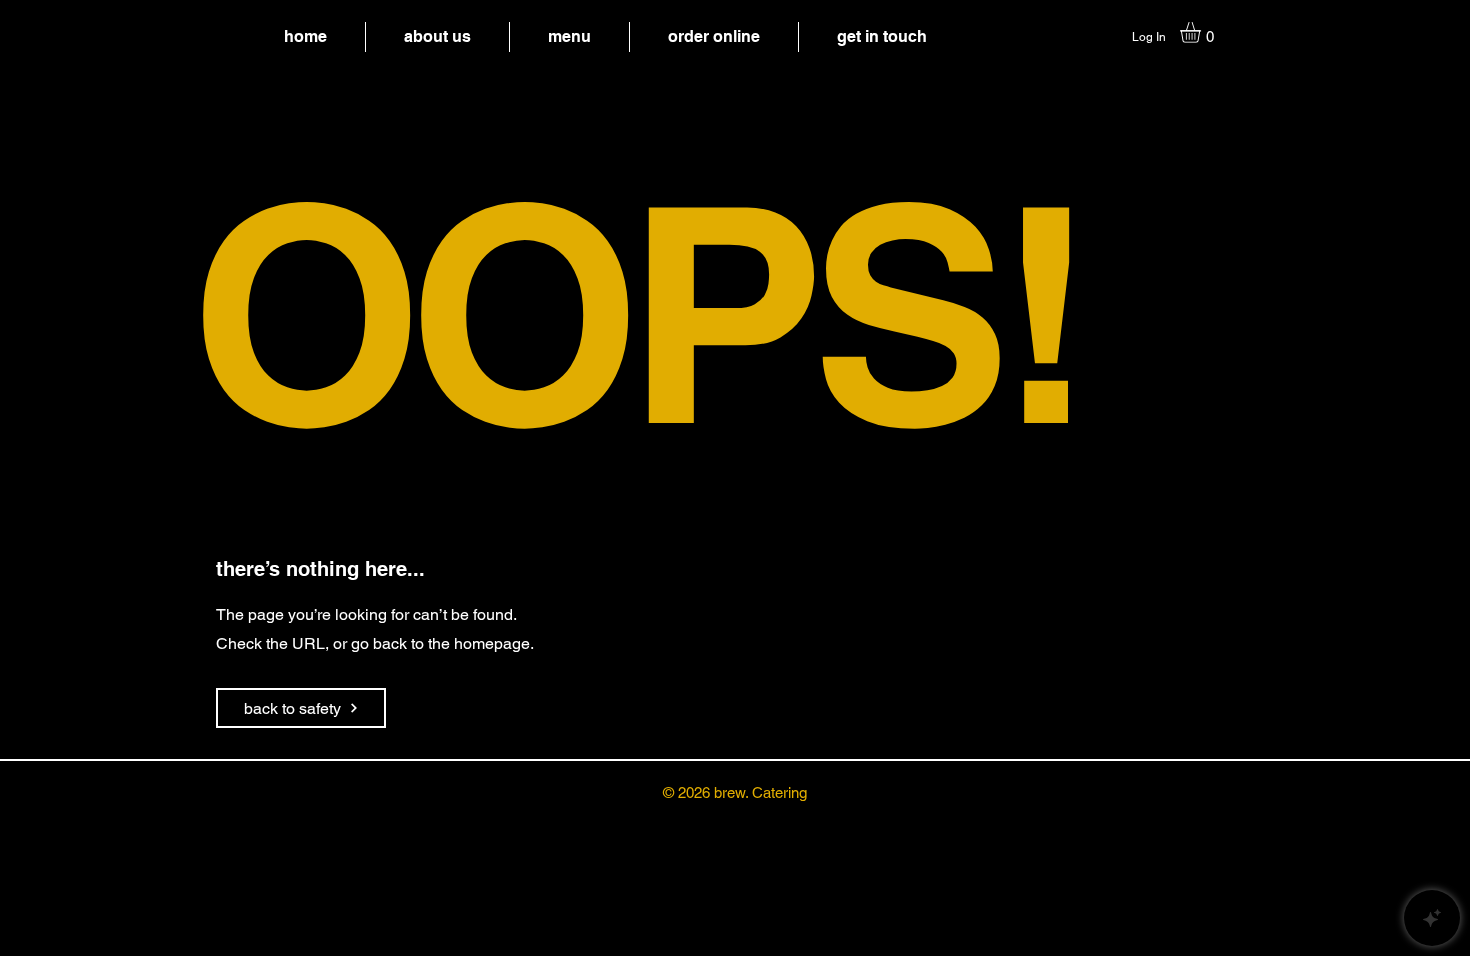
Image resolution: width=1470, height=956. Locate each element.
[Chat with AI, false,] (1432, 918)
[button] (1202, 32)
